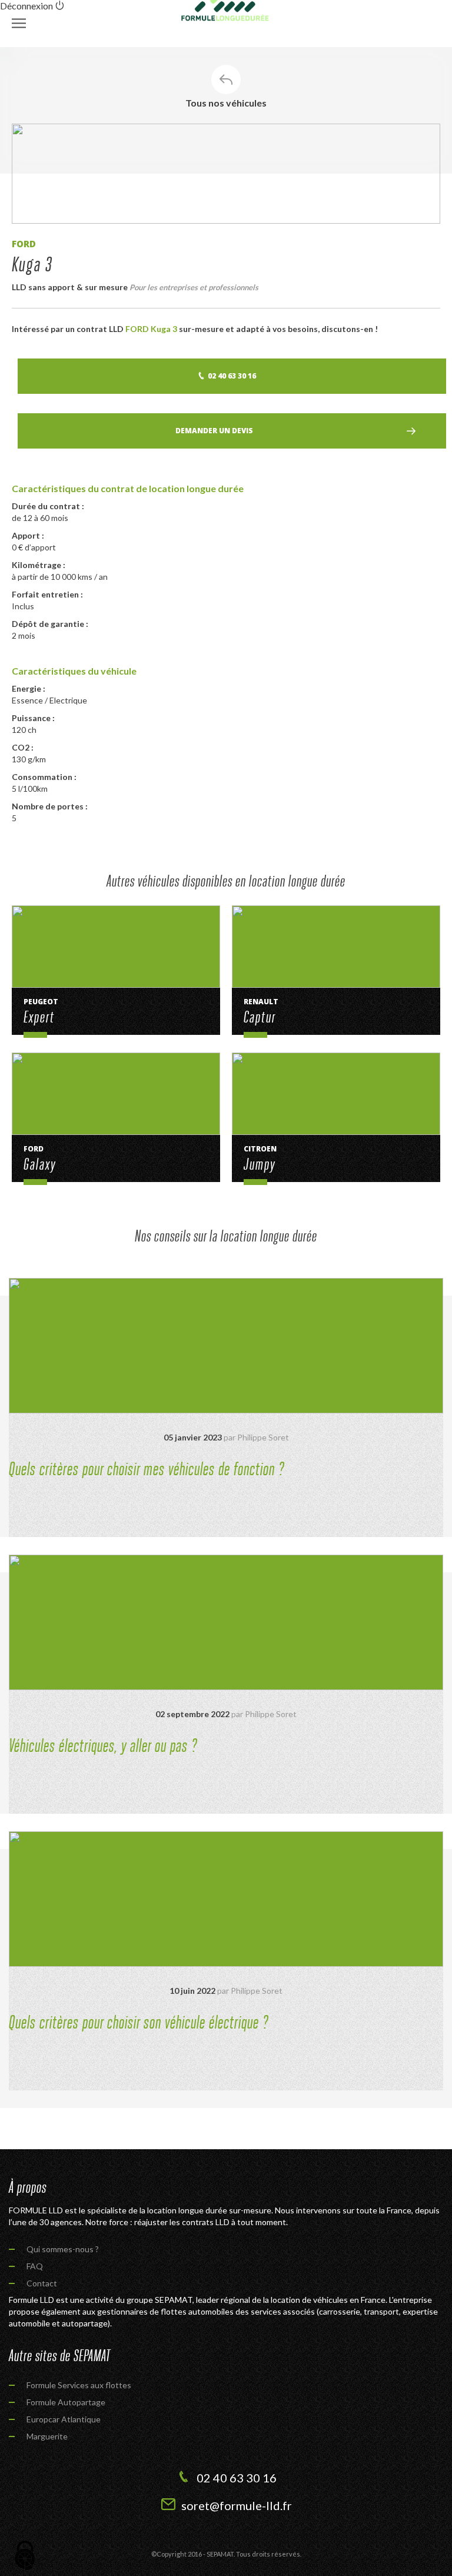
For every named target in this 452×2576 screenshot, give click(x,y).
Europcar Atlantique (64, 2419)
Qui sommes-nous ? (63, 2249)
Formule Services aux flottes (79, 2385)
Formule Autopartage (66, 2402)
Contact (42, 2283)
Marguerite (47, 2436)
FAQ (35, 2266)
